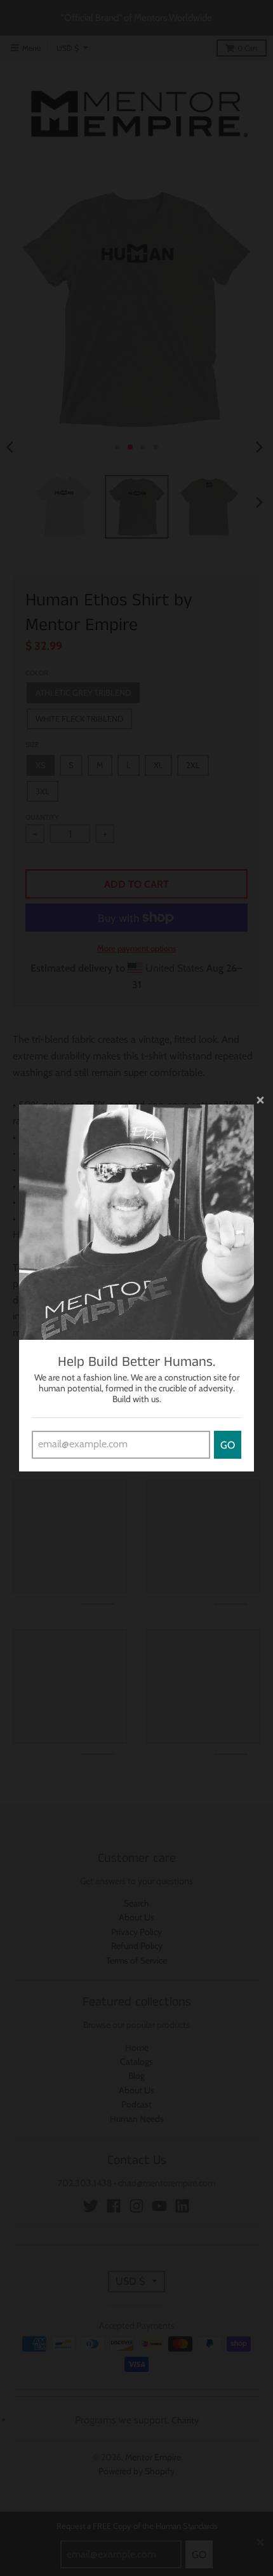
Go (228, 1445)
